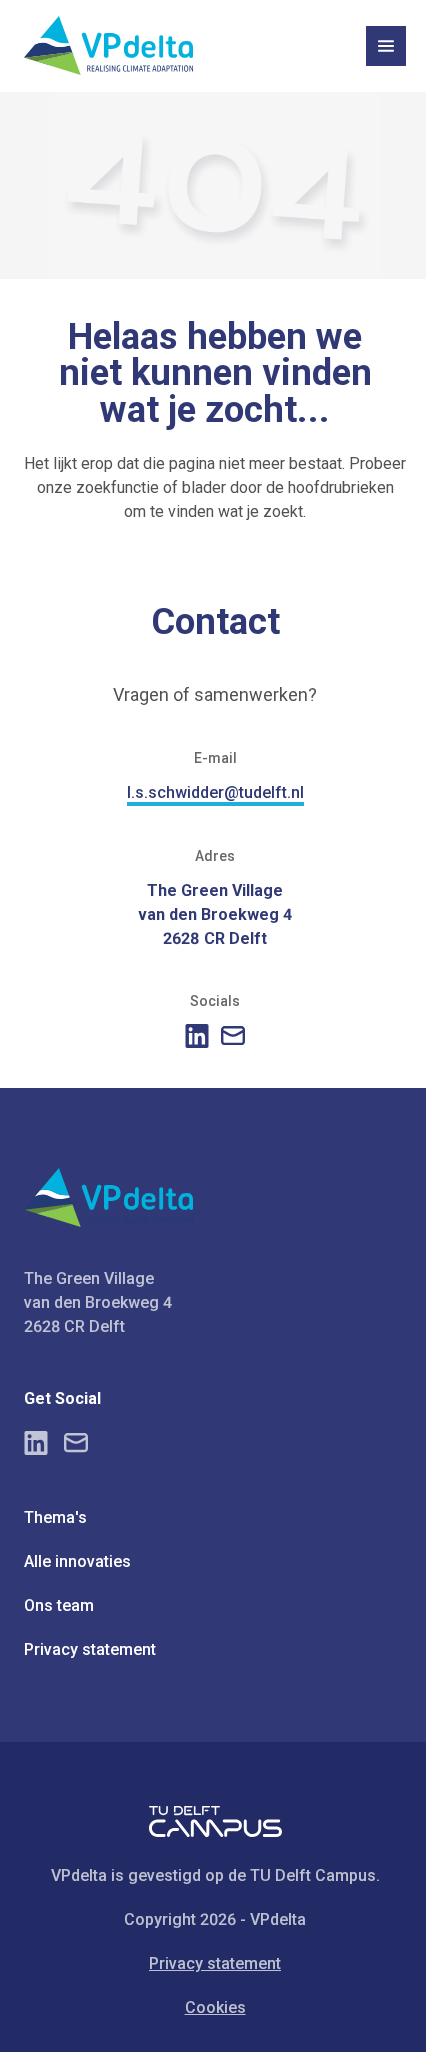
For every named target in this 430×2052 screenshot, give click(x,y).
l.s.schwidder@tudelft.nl (215, 792)
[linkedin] (197, 1036)
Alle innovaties (77, 1561)
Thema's (55, 1517)
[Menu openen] (386, 46)
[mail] (233, 1035)
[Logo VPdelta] (108, 46)
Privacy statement (90, 1649)
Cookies (215, 2007)
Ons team (59, 1605)
